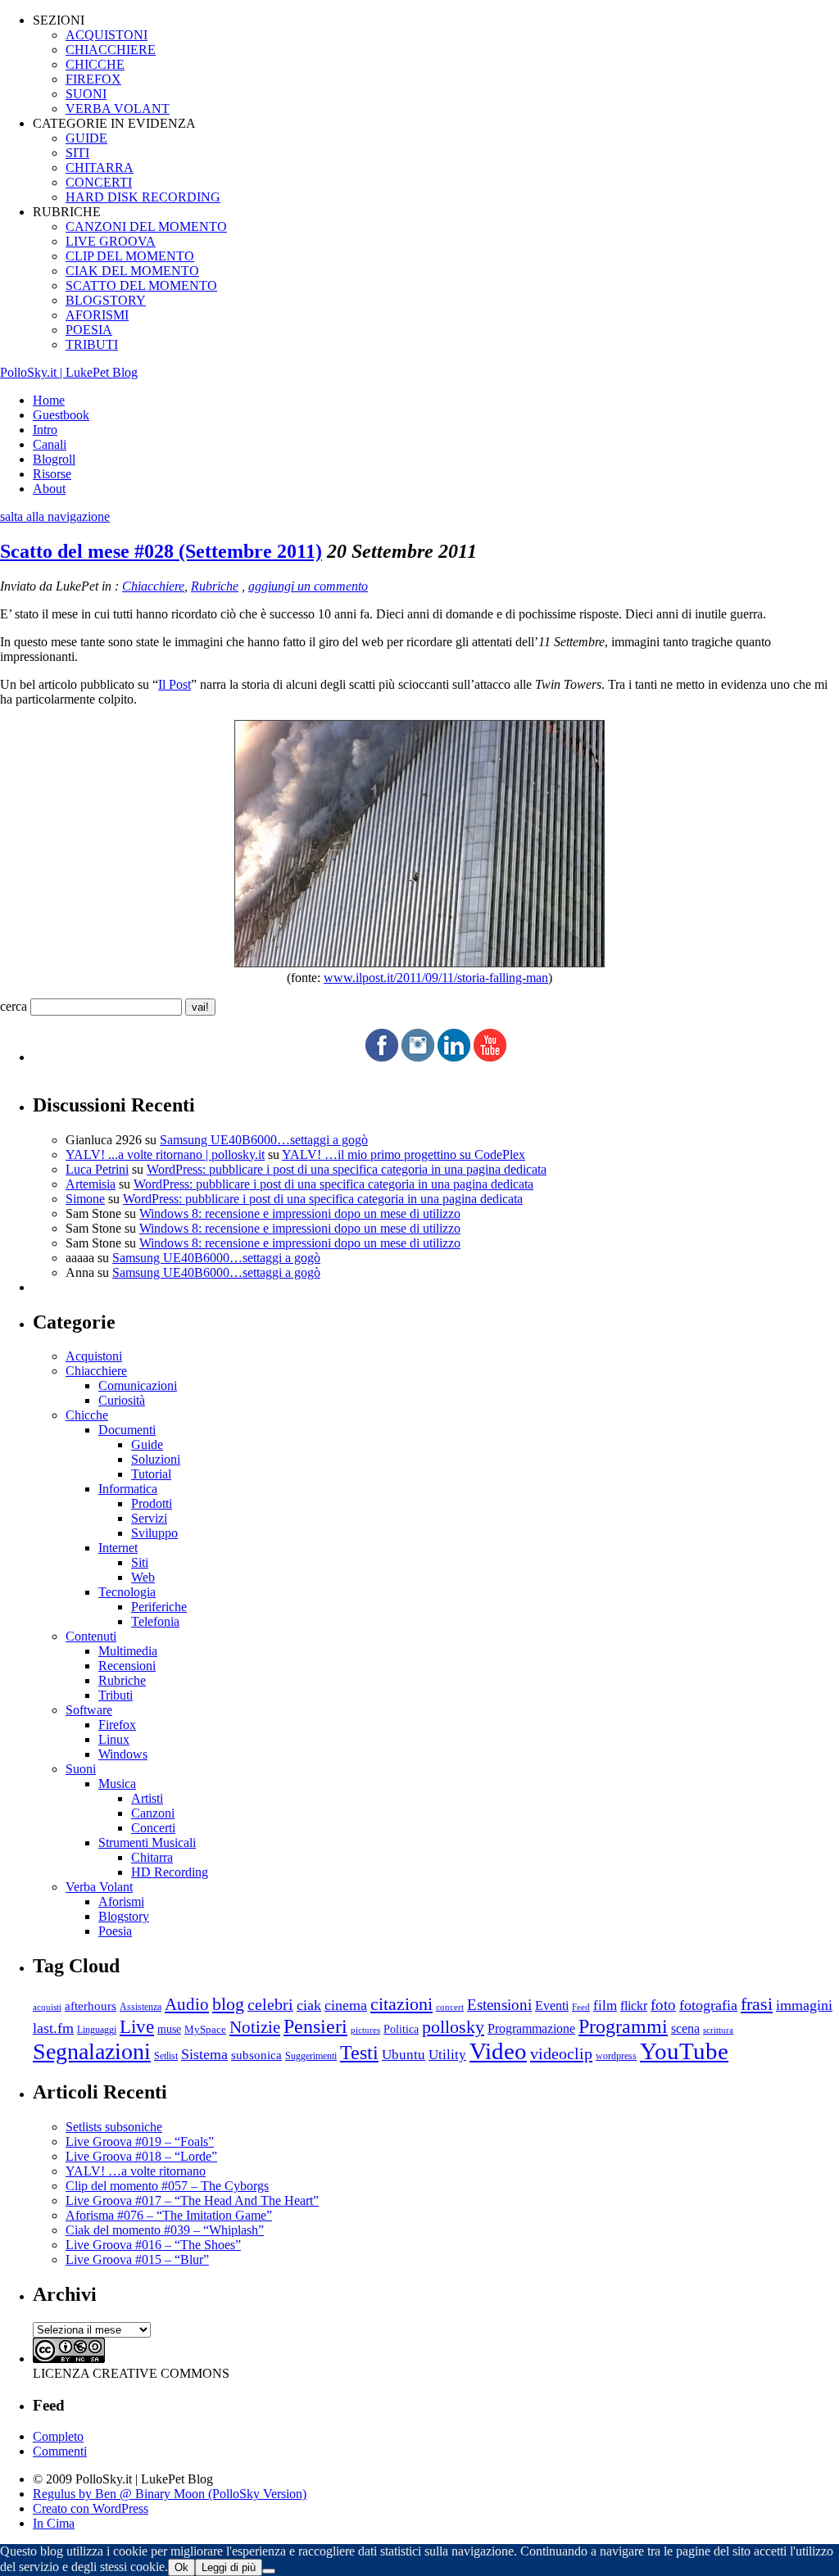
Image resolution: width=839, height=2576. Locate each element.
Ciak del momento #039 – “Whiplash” (165, 2230)
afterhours (91, 2006)
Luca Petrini (97, 1169)
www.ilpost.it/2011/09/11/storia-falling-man (436, 978)
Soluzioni (156, 1459)
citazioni (401, 2004)
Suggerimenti (311, 2056)
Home (49, 400)
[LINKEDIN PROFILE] (454, 1057)
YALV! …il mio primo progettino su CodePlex (404, 1154)
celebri (270, 2005)
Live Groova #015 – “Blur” (137, 2259)
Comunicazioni (138, 1385)
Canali (50, 444)
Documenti (127, 1430)
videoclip (561, 2053)
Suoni (81, 1769)
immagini (804, 2005)
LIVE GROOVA (111, 241)
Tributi (116, 1695)
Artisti (147, 1798)
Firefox (117, 1725)
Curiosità (122, 1400)
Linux (114, 1739)
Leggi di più (229, 2567)
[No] (269, 2571)
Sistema (204, 2054)
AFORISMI (97, 315)
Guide (147, 1444)
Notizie (255, 2027)
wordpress (616, 2056)
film (605, 2006)
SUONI (86, 94)
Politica (401, 2029)
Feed (581, 2007)
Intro (45, 430)
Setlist (166, 2056)
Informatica (128, 1489)
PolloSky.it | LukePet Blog (69, 372)
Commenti (60, 2451)
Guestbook (61, 415)
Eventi (552, 2006)
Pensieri (315, 2026)
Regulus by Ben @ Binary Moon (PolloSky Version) (170, 2494)
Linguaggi (97, 2030)
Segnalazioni (92, 2051)
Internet (118, 1548)
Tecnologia (127, 1592)
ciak (309, 2005)
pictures (365, 2030)
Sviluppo (154, 1533)
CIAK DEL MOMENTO (132, 271)
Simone (85, 1199)
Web (143, 1577)
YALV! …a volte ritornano (136, 2171)
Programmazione (531, 2028)
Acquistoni (94, 1356)
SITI (77, 153)
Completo (58, 2436)
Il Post (175, 684)
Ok (181, 2567)
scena (685, 2028)
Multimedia (128, 1651)
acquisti (47, 2007)
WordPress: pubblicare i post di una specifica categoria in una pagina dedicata (347, 1169)
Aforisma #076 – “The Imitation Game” (169, 2215)
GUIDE (86, 138)
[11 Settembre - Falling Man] (419, 963)
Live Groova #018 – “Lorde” (141, 2156)
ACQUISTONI (107, 35)
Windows (123, 1754)
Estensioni (499, 2005)
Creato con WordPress (91, 2508)
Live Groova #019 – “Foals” (140, 2141)
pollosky (453, 2027)
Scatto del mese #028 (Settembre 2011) (161, 551)
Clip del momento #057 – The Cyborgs (167, 2186)
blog (228, 2004)
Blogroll (54, 459)
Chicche (87, 1415)
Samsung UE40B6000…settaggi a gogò (264, 1140)
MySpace (205, 2029)
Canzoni (153, 1813)
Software (89, 1710)
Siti (140, 1562)
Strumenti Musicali (147, 1843)
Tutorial (151, 1474)
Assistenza (141, 2007)
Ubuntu (404, 2055)
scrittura (718, 2030)
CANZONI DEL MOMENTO (146, 226)
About (49, 489)
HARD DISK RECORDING (143, 197)
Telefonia (155, 1621)
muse (169, 2029)
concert (450, 2007)
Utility (447, 2055)
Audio (187, 2004)
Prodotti (152, 1503)
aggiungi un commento (308, 586)
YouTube (684, 2051)
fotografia (708, 2005)
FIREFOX (93, 79)
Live (137, 2027)
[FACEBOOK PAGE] (382, 1057)
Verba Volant (99, 1887)
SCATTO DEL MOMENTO (141, 285)
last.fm (53, 2028)
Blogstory (124, 1916)
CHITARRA (100, 168)
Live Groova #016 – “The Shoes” (153, 2245)
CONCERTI (99, 182)
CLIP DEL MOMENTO (130, 256)
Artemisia (91, 1184)
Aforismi (121, 1901)
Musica (117, 1784)
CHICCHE (95, 64)
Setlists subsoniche (114, 2127)
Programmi (623, 2026)
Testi (359, 2052)
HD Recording (170, 1872)
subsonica (256, 2055)
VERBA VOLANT (118, 109)
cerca (14, 1006)
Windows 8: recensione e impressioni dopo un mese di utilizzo (300, 1213)
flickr (634, 2006)
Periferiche (159, 1607)
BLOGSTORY (106, 300)
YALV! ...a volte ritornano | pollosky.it (165, 1154)
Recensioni (127, 1666)
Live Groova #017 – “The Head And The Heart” (192, 2200)
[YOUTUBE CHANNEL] (490, 1057)
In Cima (54, 2523)
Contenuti (91, 1636)
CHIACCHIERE (111, 50)
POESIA (89, 330)
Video (498, 2051)
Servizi (149, 1518)
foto (663, 2005)
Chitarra (152, 1857)
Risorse (52, 474)
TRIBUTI (92, 344)
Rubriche (215, 586)
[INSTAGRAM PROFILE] (418, 1057)
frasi (757, 2004)
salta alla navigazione (55, 516)
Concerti (153, 1828)
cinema (346, 2005)
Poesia (115, 1931)
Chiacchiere (153, 586)
